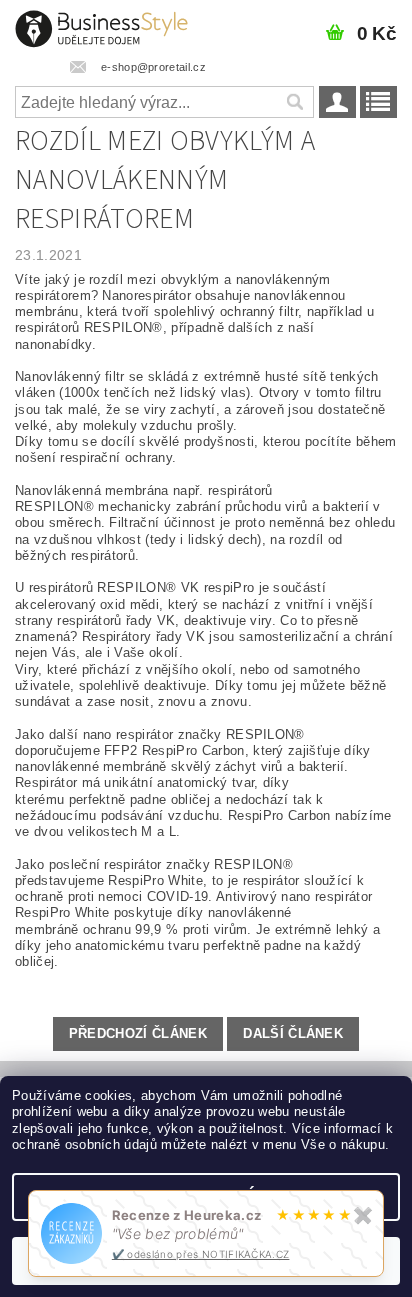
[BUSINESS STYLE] (101, 26)
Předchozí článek (138, 1033)
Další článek (293, 1033)
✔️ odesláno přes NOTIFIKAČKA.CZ (201, 1254)
